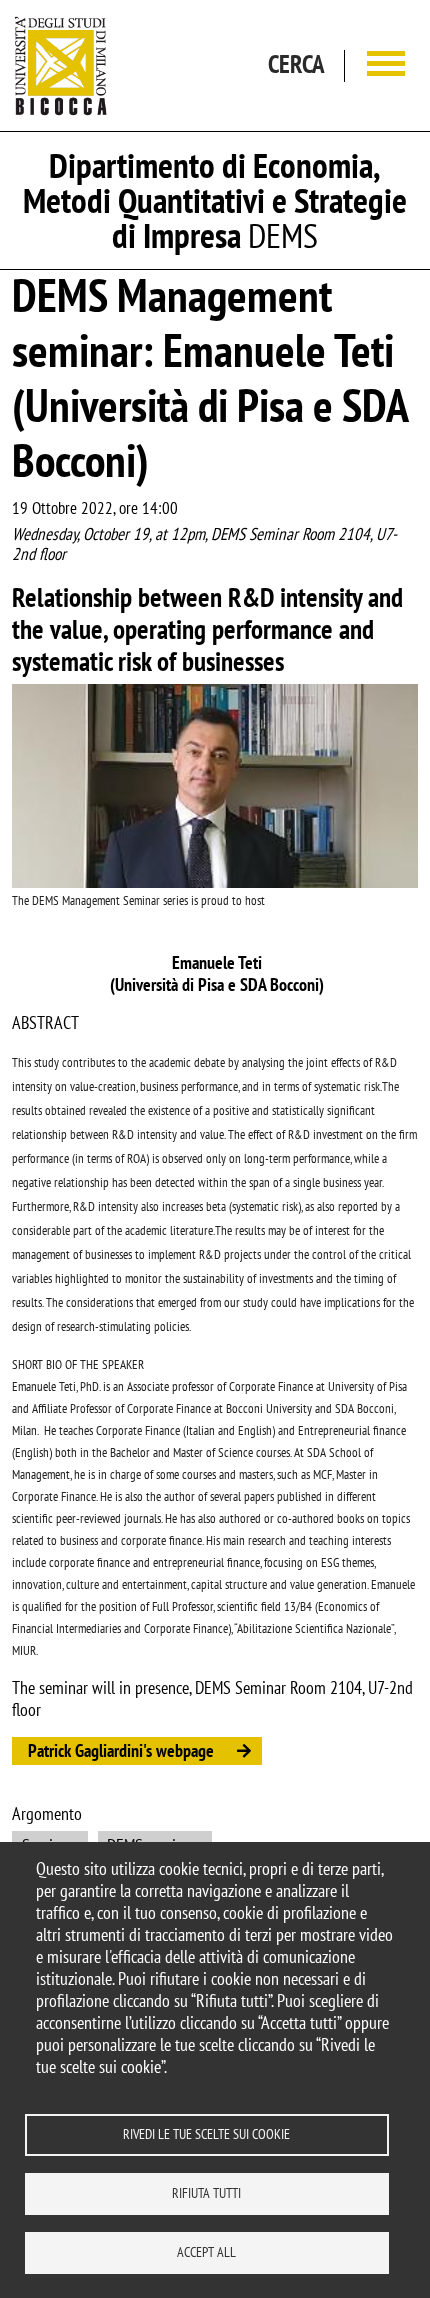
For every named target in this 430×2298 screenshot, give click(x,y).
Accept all (206, 2252)
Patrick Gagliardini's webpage (121, 1750)
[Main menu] (386, 65)
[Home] (61, 65)
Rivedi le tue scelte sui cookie (206, 2134)
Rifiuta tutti (206, 2193)
